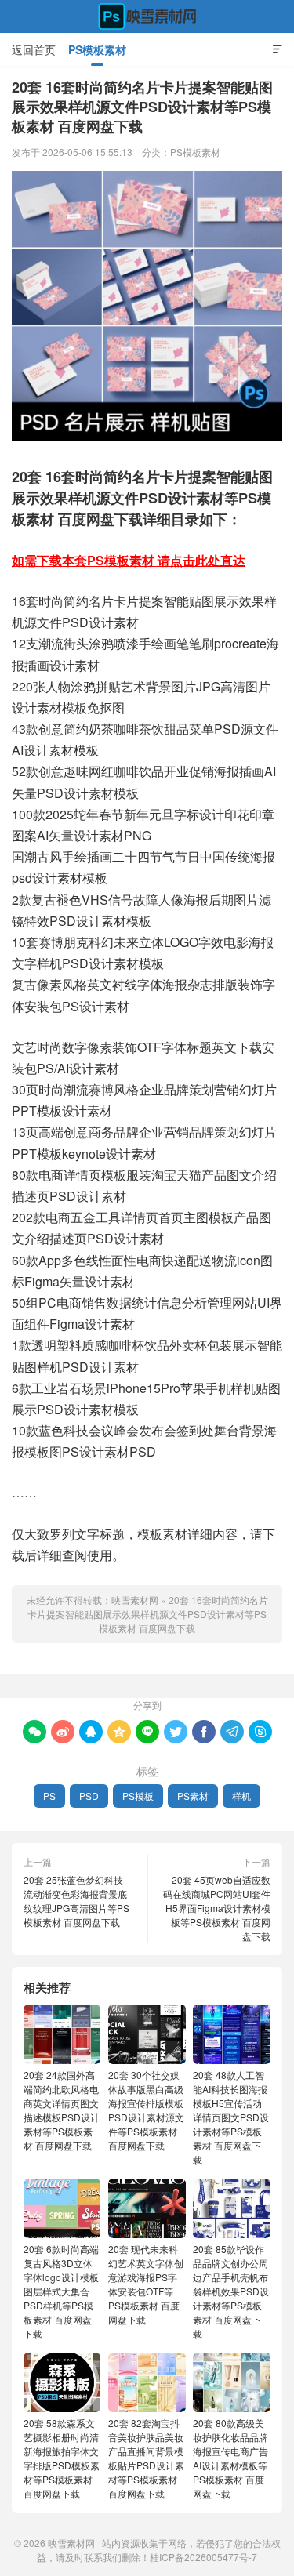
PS (49, 1796)
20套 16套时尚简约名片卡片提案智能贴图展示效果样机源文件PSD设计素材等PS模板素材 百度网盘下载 (148, 1614)
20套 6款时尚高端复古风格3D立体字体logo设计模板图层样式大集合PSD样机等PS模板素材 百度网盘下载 (61, 2291)
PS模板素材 (97, 49)
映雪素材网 (147, 16)
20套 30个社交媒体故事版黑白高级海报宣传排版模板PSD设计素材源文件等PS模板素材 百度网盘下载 (146, 2110)
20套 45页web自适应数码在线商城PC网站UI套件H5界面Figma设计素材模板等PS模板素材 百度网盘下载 (217, 1908)
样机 (241, 1796)
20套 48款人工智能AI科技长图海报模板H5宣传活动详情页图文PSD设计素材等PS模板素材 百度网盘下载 (231, 2117)
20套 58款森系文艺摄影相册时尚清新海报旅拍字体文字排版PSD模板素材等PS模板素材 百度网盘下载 (62, 2458)
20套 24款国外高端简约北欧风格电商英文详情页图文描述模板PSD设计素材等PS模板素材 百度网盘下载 (62, 2110)
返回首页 (34, 49)
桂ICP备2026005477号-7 (203, 2557)
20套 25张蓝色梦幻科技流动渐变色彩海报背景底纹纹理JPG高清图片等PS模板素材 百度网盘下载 (76, 1901)
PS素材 (193, 1796)
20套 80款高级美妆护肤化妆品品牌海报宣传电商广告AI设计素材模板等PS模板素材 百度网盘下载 (230, 2458)
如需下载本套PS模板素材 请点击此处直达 (129, 560)
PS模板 (138, 1796)
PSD (89, 1796)
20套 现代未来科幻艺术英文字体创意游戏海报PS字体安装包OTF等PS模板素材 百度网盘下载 (146, 2284)
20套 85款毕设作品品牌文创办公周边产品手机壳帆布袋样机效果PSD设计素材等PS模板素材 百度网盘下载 (231, 2291)
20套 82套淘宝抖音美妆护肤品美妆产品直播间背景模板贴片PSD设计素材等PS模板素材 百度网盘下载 (146, 2458)
